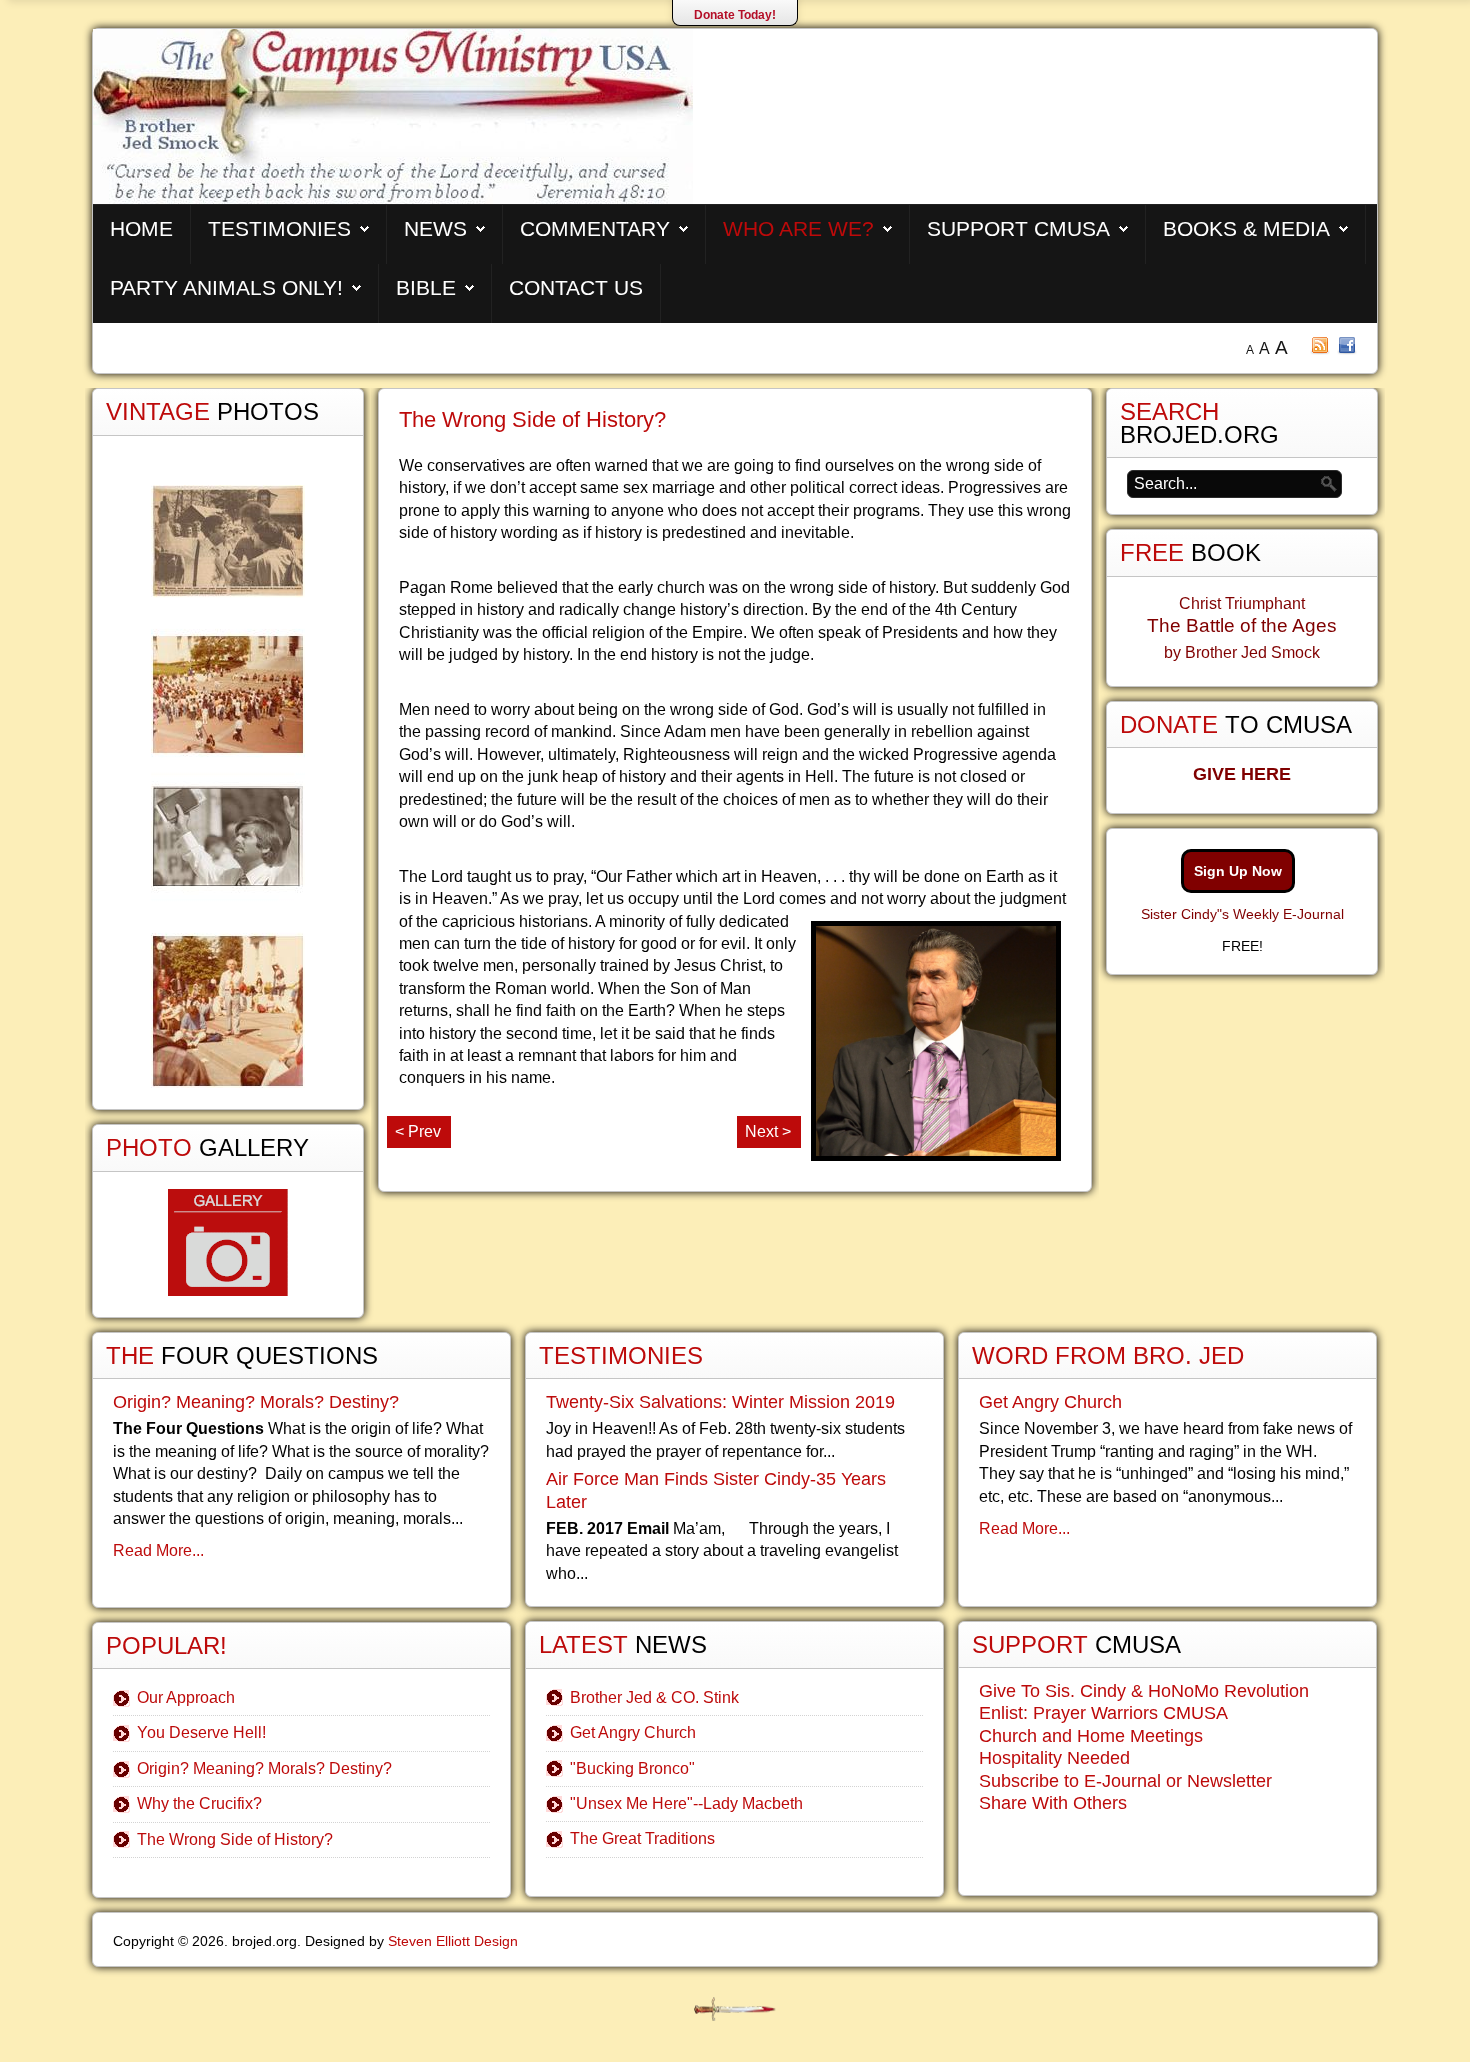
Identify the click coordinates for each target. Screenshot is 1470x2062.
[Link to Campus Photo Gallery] (228, 1242)
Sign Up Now (1238, 871)
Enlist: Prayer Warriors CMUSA (1103, 1713)
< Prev (418, 1131)
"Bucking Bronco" (632, 1768)
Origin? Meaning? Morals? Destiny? (256, 1402)
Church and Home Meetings (1091, 1736)
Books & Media (1246, 228)
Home (141, 228)
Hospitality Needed (1054, 1758)
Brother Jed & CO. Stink (654, 1697)
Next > (768, 1131)
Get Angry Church (633, 1732)
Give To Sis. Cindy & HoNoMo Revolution (1144, 1691)
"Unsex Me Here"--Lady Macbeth (686, 1803)
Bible (426, 287)
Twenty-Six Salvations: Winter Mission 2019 (720, 1402)
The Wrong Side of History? (532, 419)
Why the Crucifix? (199, 1803)
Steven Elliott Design (453, 1941)
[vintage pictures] (228, 786)
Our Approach (186, 1697)
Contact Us (576, 287)
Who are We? (798, 228)
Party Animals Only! (226, 287)
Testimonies (279, 228)
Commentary (595, 228)
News (435, 228)
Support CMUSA (1018, 228)
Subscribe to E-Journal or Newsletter (1125, 1781)
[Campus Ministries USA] (735, 2009)
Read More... (158, 1550)
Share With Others (1053, 1803)
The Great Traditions (642, 1838)
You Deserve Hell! (201, 1732)
